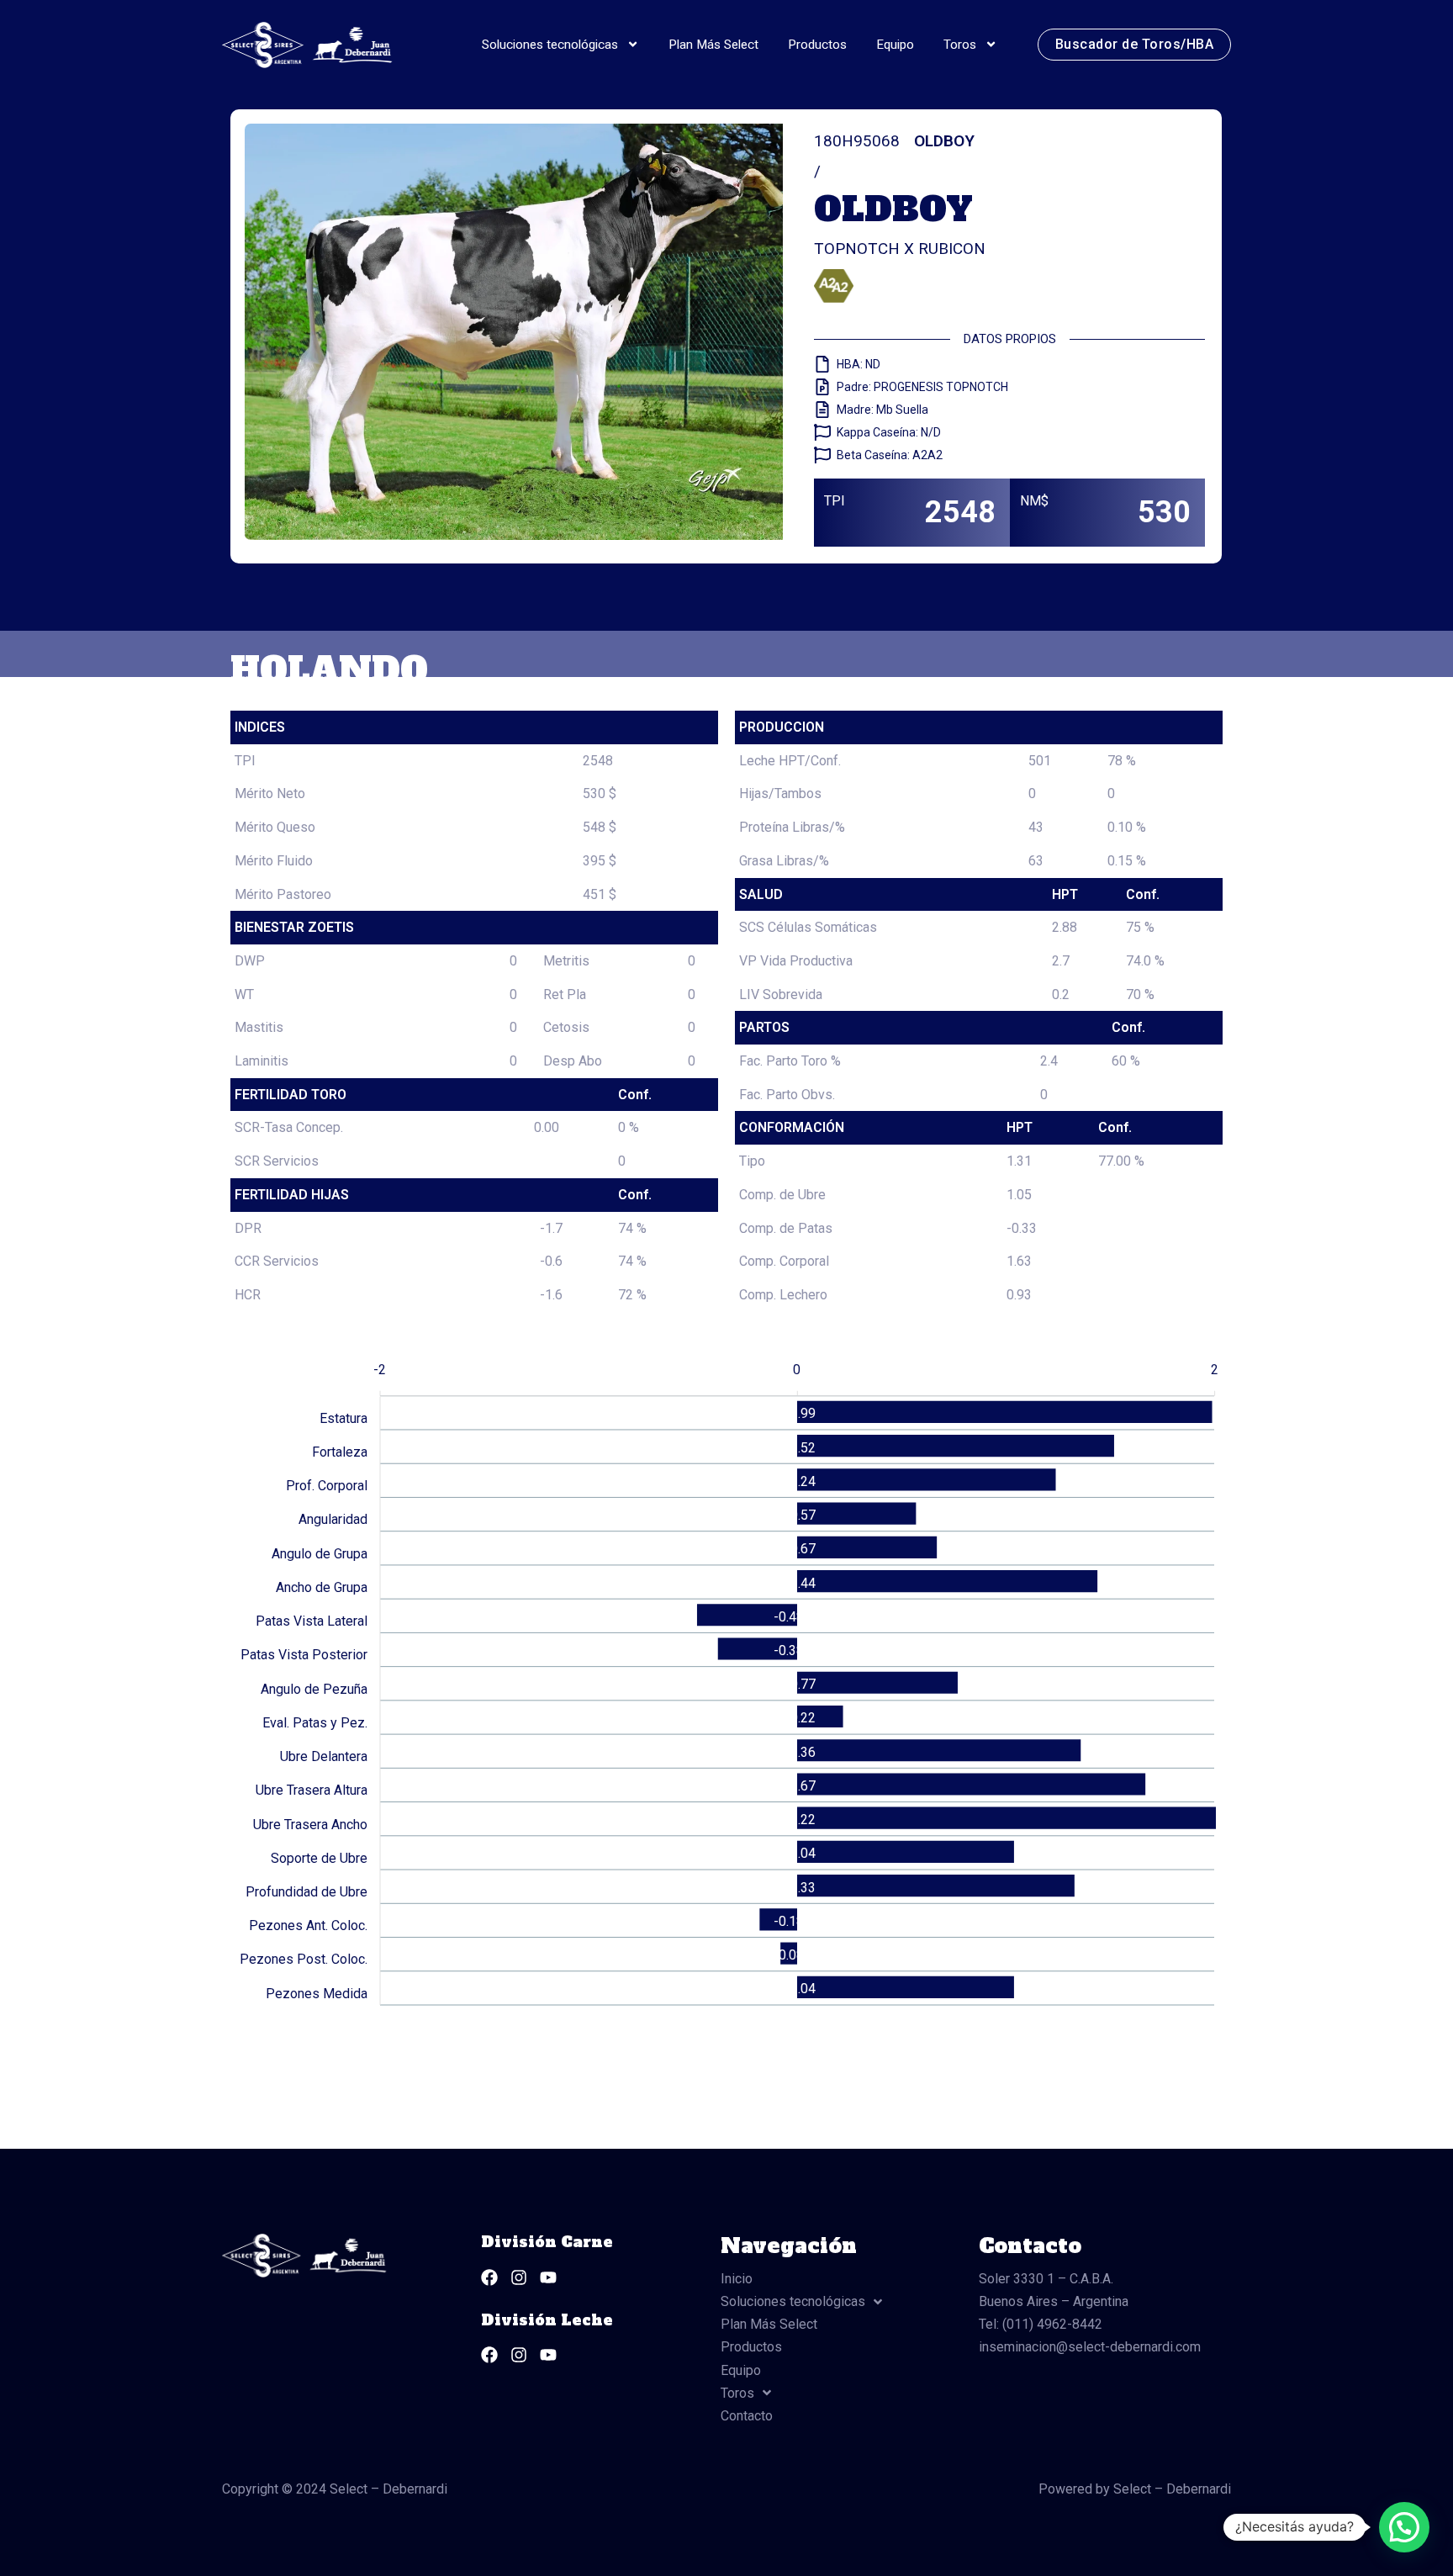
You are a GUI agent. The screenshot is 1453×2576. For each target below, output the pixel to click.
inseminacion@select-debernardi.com (1090, 2347)
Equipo (895, 45)
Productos (817, 45)
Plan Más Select (713, 45)
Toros (960, 45)
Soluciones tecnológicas (550, 45)
